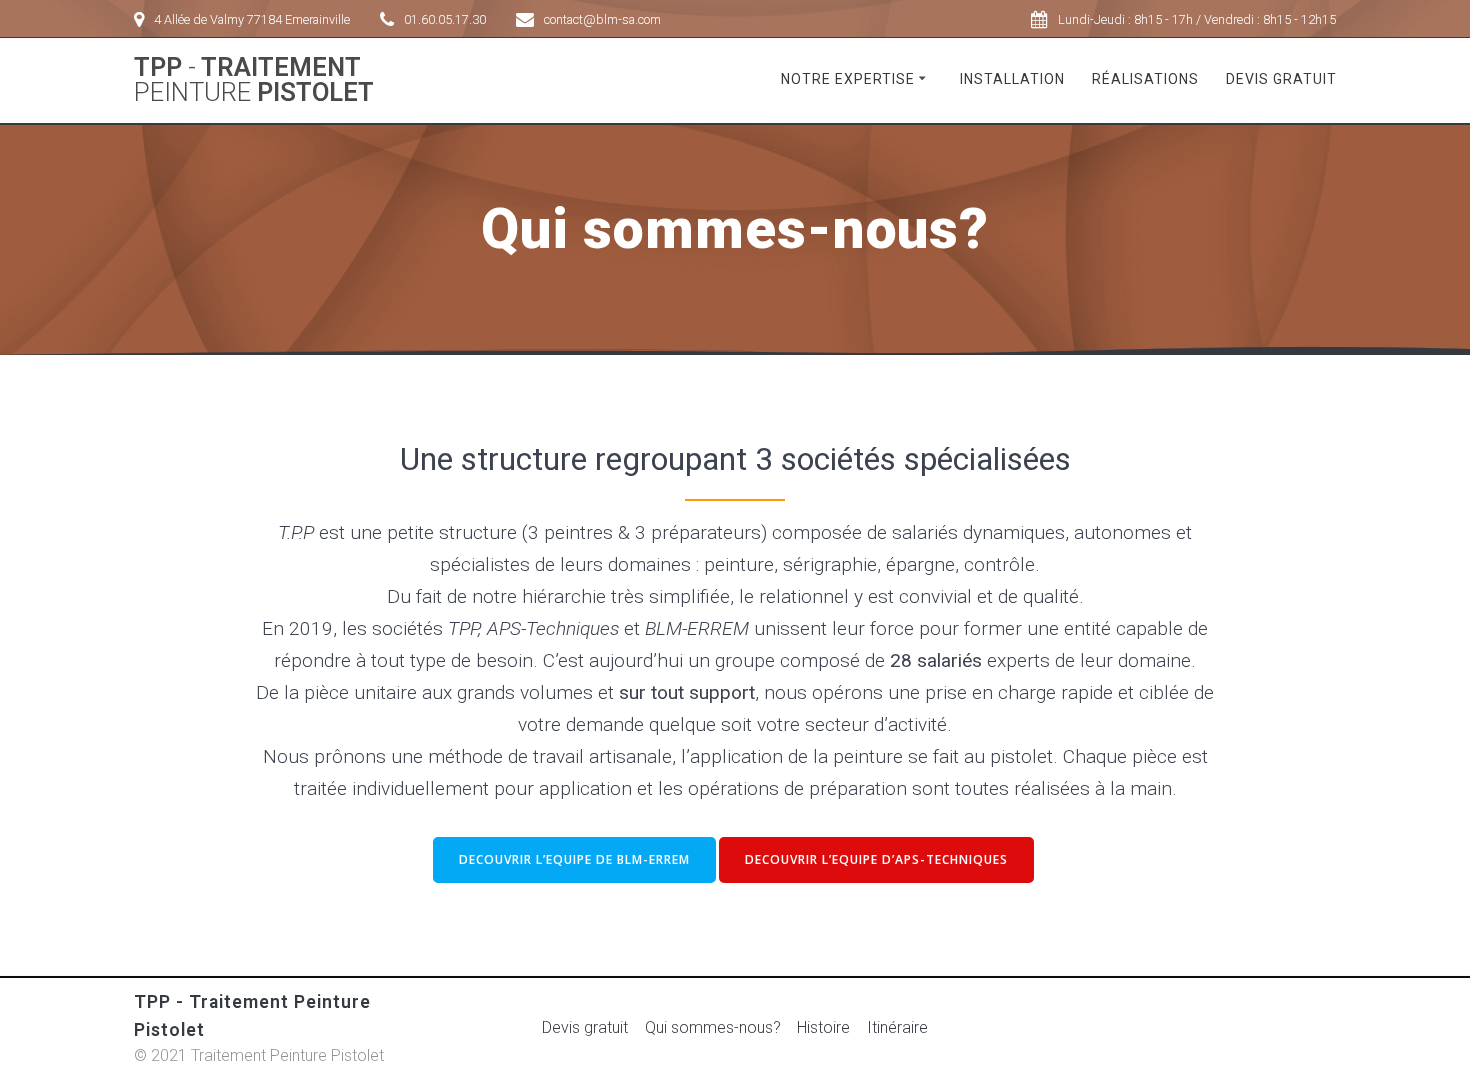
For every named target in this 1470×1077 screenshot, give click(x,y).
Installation (1012, 79)
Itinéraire (897, 1027)
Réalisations (1145, 79)
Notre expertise (848, 79)
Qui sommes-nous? (713, 1027)
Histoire (823, 1027)
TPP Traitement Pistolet (254, 80)
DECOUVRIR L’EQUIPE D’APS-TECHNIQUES (876, 859)
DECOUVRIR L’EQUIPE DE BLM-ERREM (574, 859)
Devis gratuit (1281, 79)
